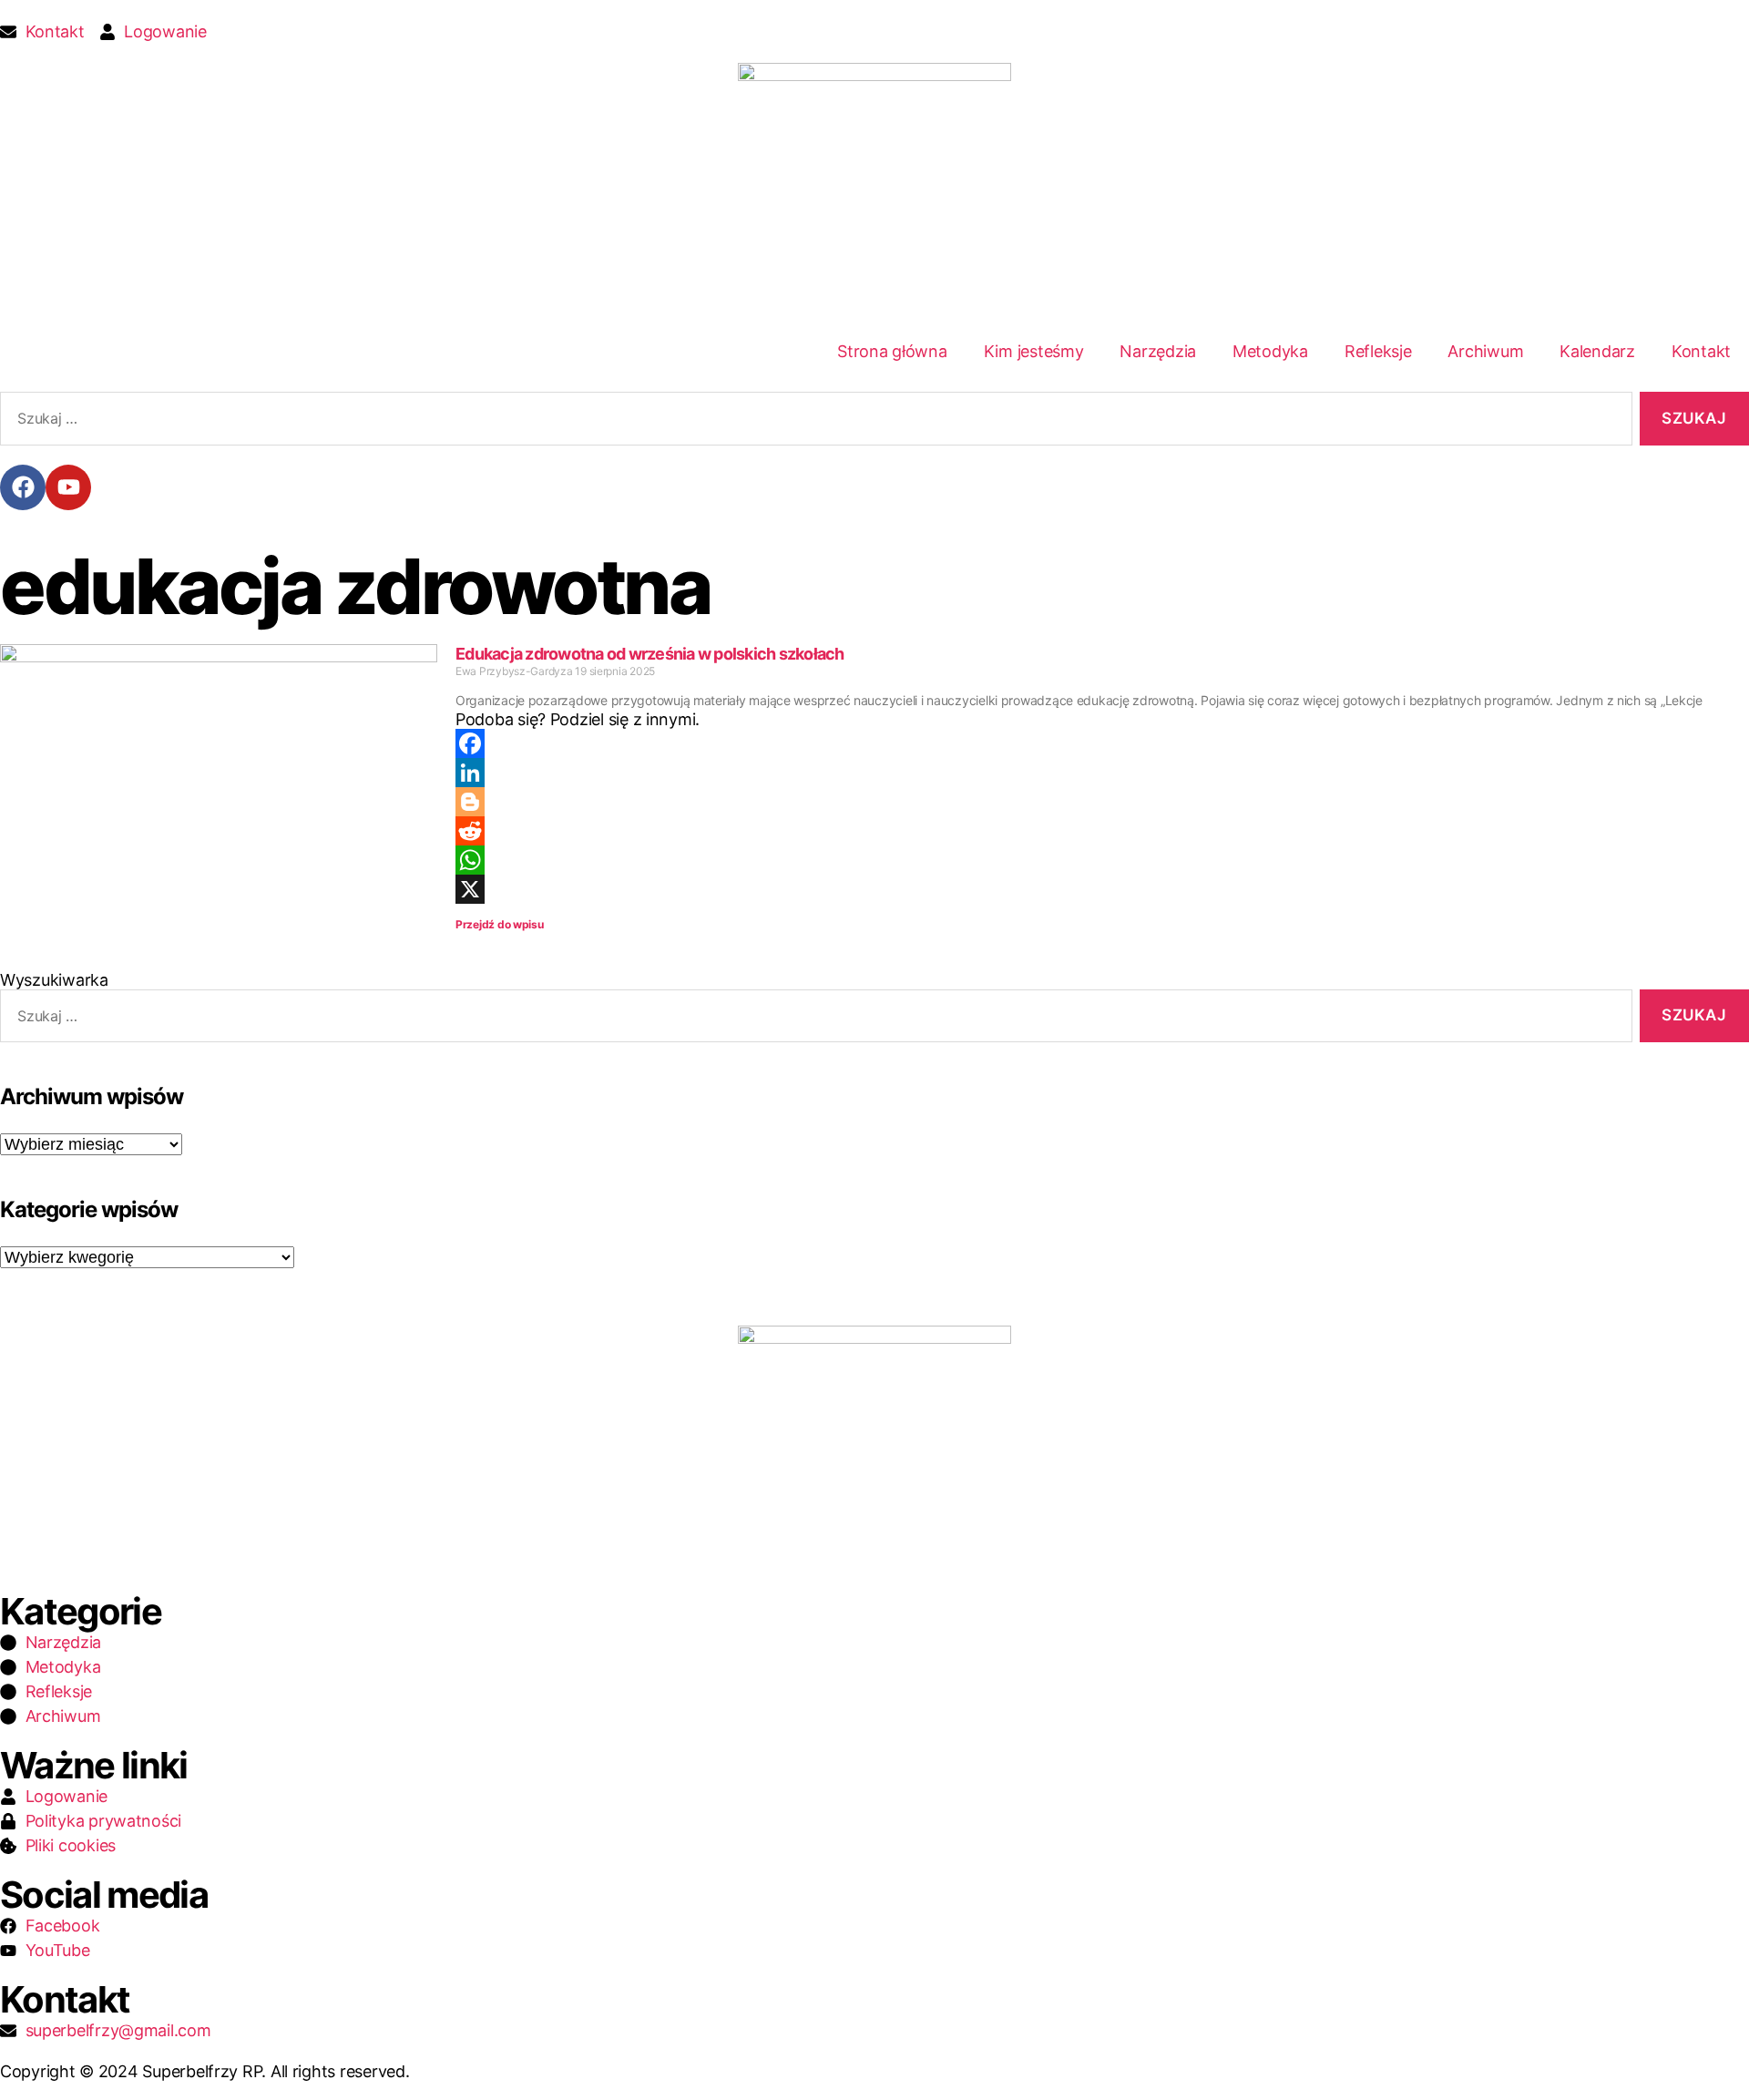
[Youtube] (68, 487)
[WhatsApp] (1102, 860)
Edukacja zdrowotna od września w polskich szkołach (650, 654)
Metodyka (1270, 351)
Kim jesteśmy (1034, 351)
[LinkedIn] (1102, 773)
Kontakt (1701, 351)
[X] (1102, 889)
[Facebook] (23, 487)
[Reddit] (1102, 831)
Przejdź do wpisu (500, 924)
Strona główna (892, 351)
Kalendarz (1597, 351)
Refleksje (1378, 351)
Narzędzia (1158, 351)
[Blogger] (1102, 802)
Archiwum (1485, 351)
